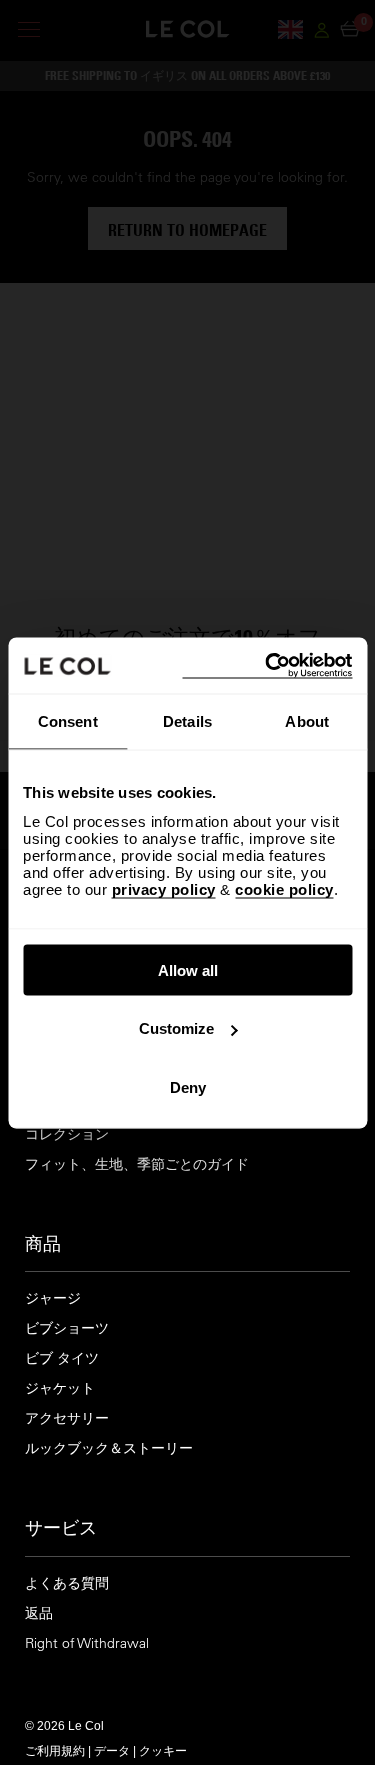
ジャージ (53, 1298)
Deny (188, 1086)
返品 (39, 1613)
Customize (176, 1028)
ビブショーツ (67, 1328)
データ (112, 1750)
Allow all (188, 969)
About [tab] (307, 721)
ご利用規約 (55, 1750)
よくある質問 (67, 1583)
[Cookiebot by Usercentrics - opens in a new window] (267, 665)
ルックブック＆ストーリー (109, 1448)
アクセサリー (67, 1418)
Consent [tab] (68, 721)
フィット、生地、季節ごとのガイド (137, 1164)
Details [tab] (187, 721)
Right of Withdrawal (87, 1643)
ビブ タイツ (62, 1358)
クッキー (163, 1750)
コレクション (67, 1134)
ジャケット (60, 1388)
